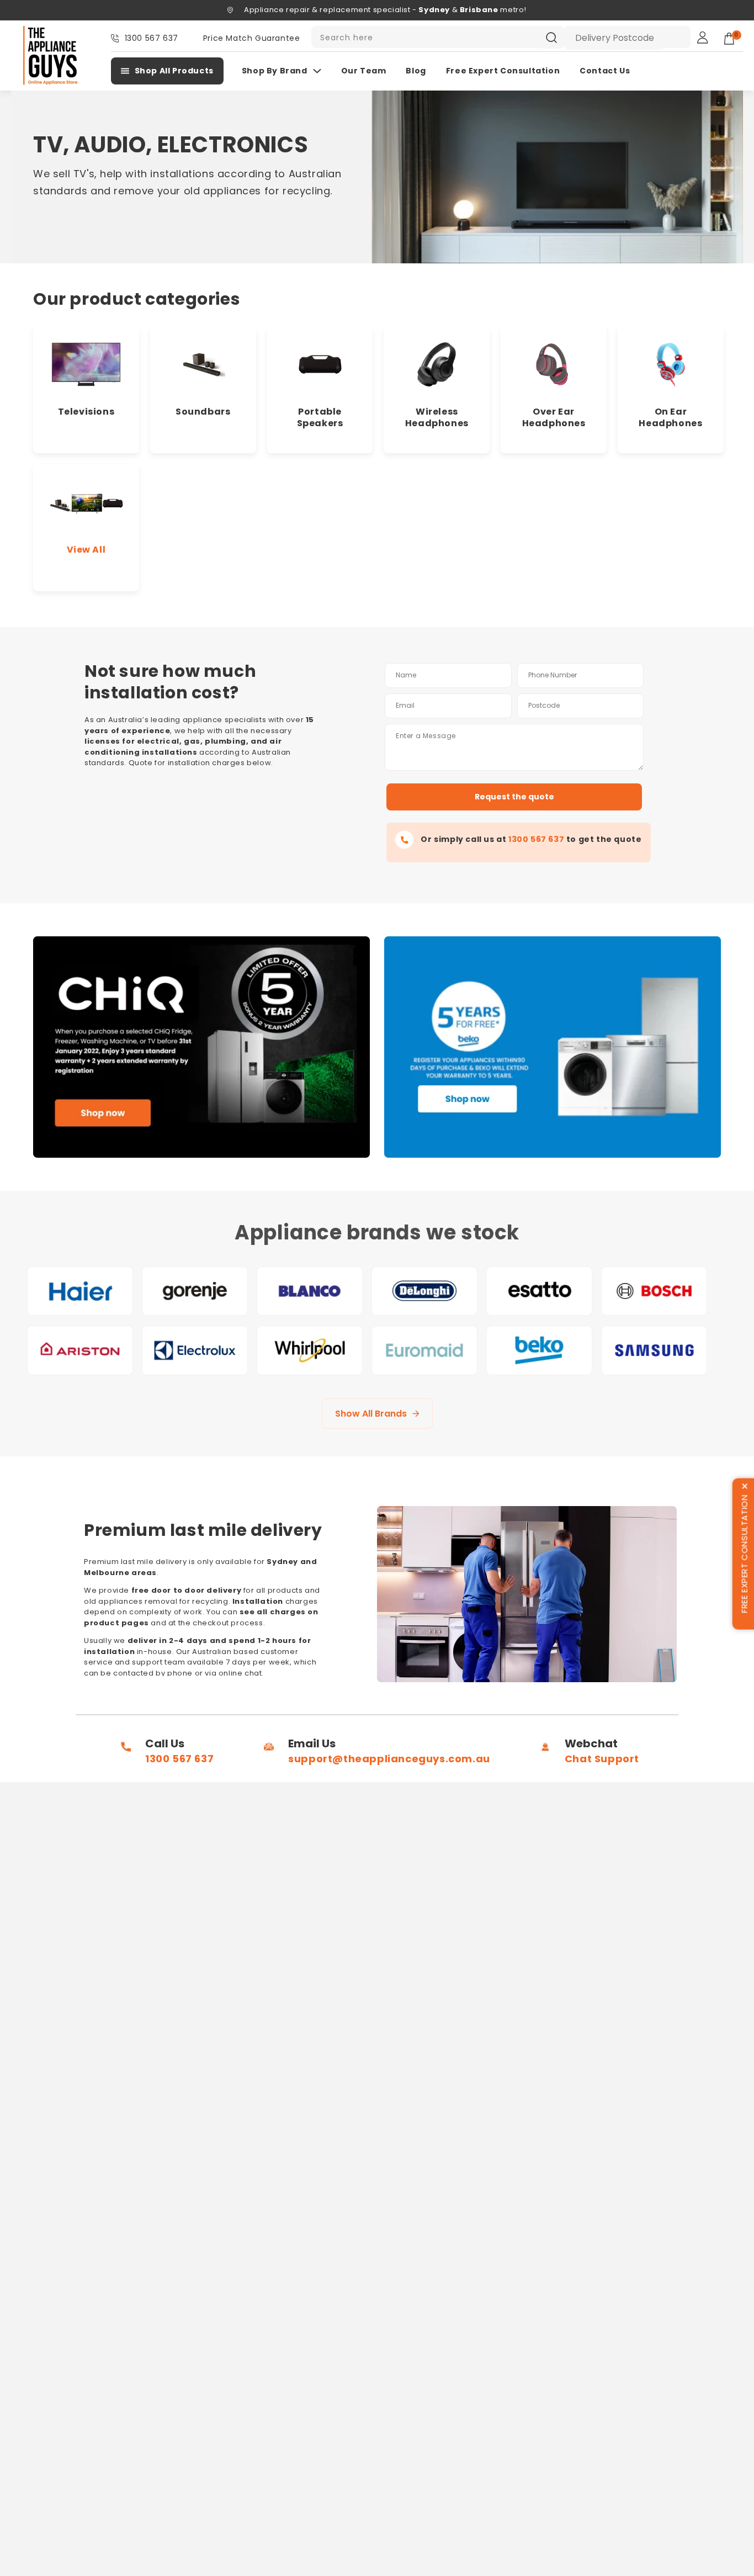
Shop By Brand (275, 71)
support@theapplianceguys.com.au (389, 1759)
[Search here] (551, 38)
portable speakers (320, 417)
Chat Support (602, 1759)
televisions (86, 412)
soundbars (203, 412)
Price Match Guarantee (252, 38)
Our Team (364, 71)
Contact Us (605, 71)
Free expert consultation (503, 71)
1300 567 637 (152, 38)
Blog (416, 71)
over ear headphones (554, 417)
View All (86, 550)
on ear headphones (670, 417)
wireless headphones (437, 417)
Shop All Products (174, 71)
